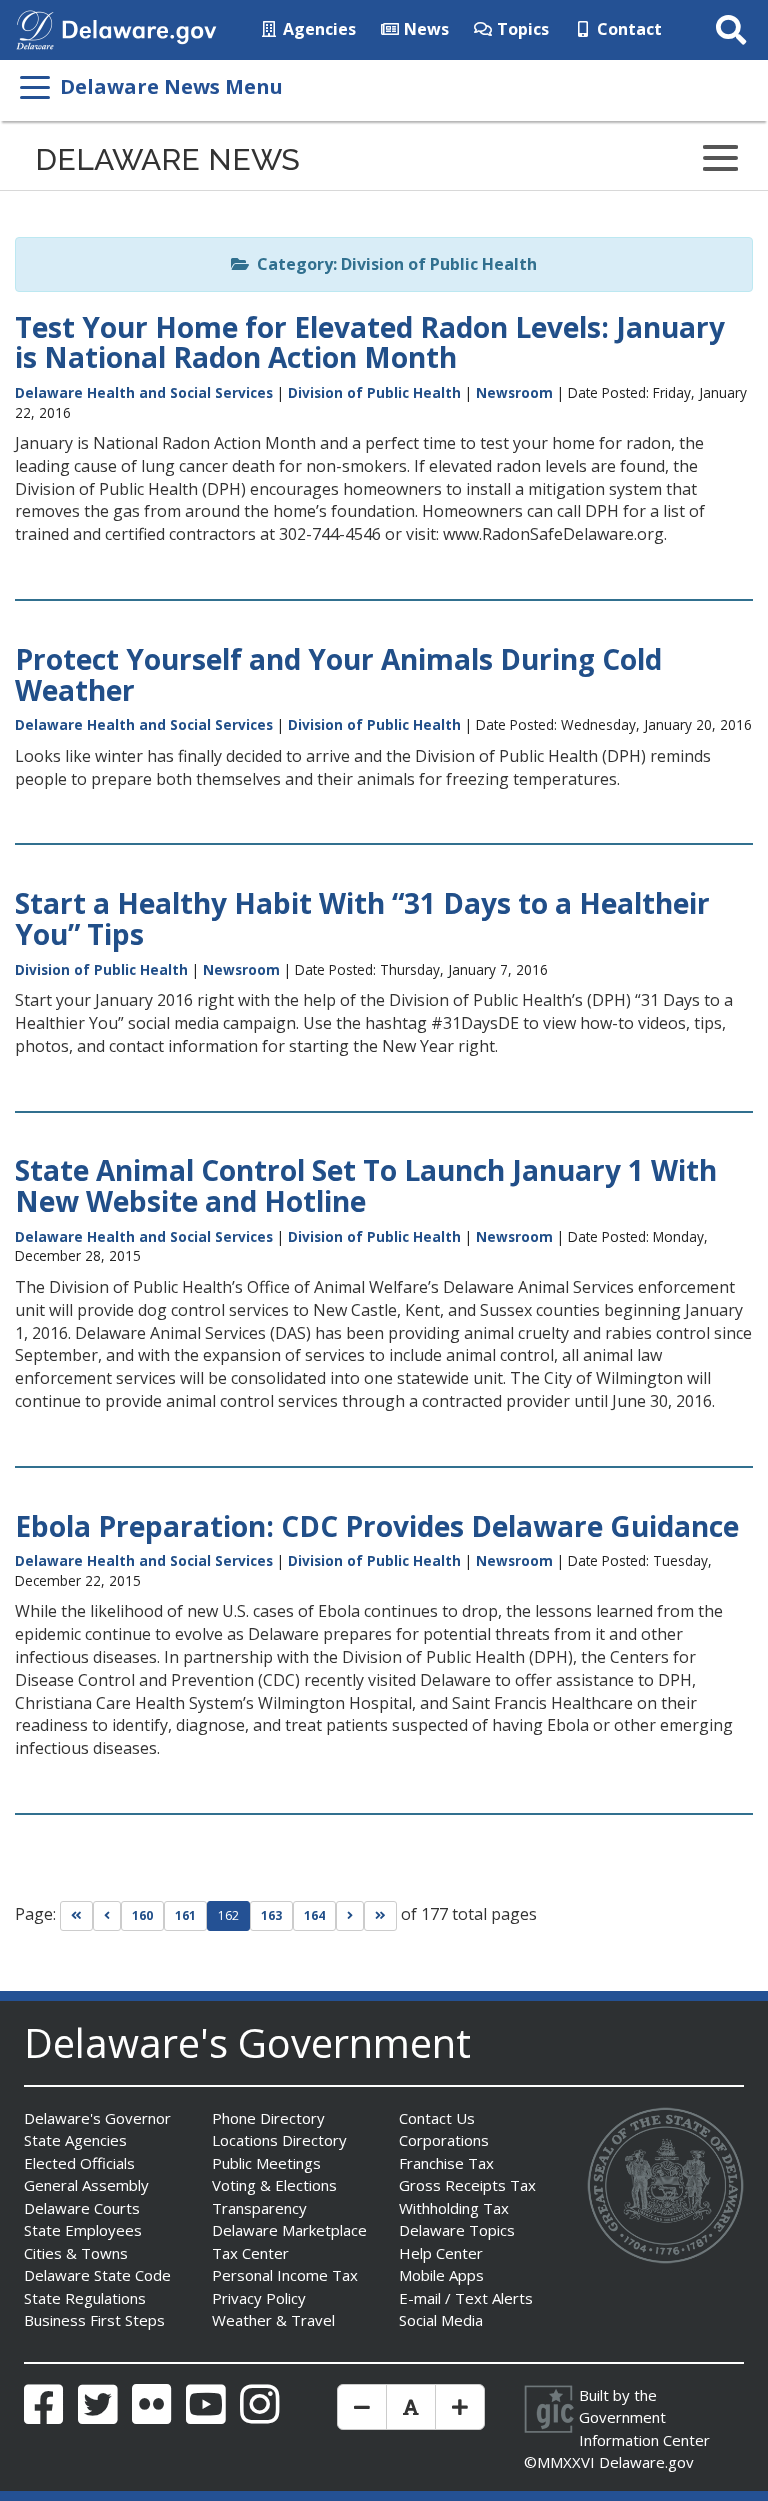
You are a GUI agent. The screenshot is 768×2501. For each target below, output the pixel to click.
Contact (627, 29)
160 (142, 1915)
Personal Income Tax (285, 2275)
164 (314, 1915)
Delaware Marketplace (289, 2230)
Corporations (444, 2140)
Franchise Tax (446, 2163)
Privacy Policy (259, 2298)
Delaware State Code (97, 2275)
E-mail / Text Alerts (466, 2298)
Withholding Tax (454, 2208)
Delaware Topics (457, 2230)
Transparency (259, 2208)
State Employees (83, 2230)
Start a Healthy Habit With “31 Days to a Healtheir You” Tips (362, 918)
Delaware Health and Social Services (144, 392)
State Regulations (85, 2298)
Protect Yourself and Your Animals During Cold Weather (338, 674)
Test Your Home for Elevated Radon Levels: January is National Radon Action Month (370, 342)
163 (271, 1915)
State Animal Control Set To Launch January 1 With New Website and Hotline (366, 1185)
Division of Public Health (374, 392)
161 (185, 1915)
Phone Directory (268, 2118)
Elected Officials (79, 2163)
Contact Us (437, 2118)
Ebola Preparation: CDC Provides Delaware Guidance (377, 1526)
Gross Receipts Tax (467, 2185)
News (424, 29)
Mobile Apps (441, 2275)
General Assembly (86, 2185)
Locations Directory (279, 2140)
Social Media (441, 2320)
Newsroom (514, 392)
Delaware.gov (646, 2462)
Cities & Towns (76, 2253)
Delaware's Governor (97, 2118)
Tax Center (250, 2253)
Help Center (441, 2253)
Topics (521, 29)
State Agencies (75, 2140)
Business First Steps (94, 2320)
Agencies (317, 29)
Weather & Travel (273, 2320)
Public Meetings (266, 2163)
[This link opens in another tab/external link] (35, 28)
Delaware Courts (82, 2208)
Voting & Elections (274, 2185)
